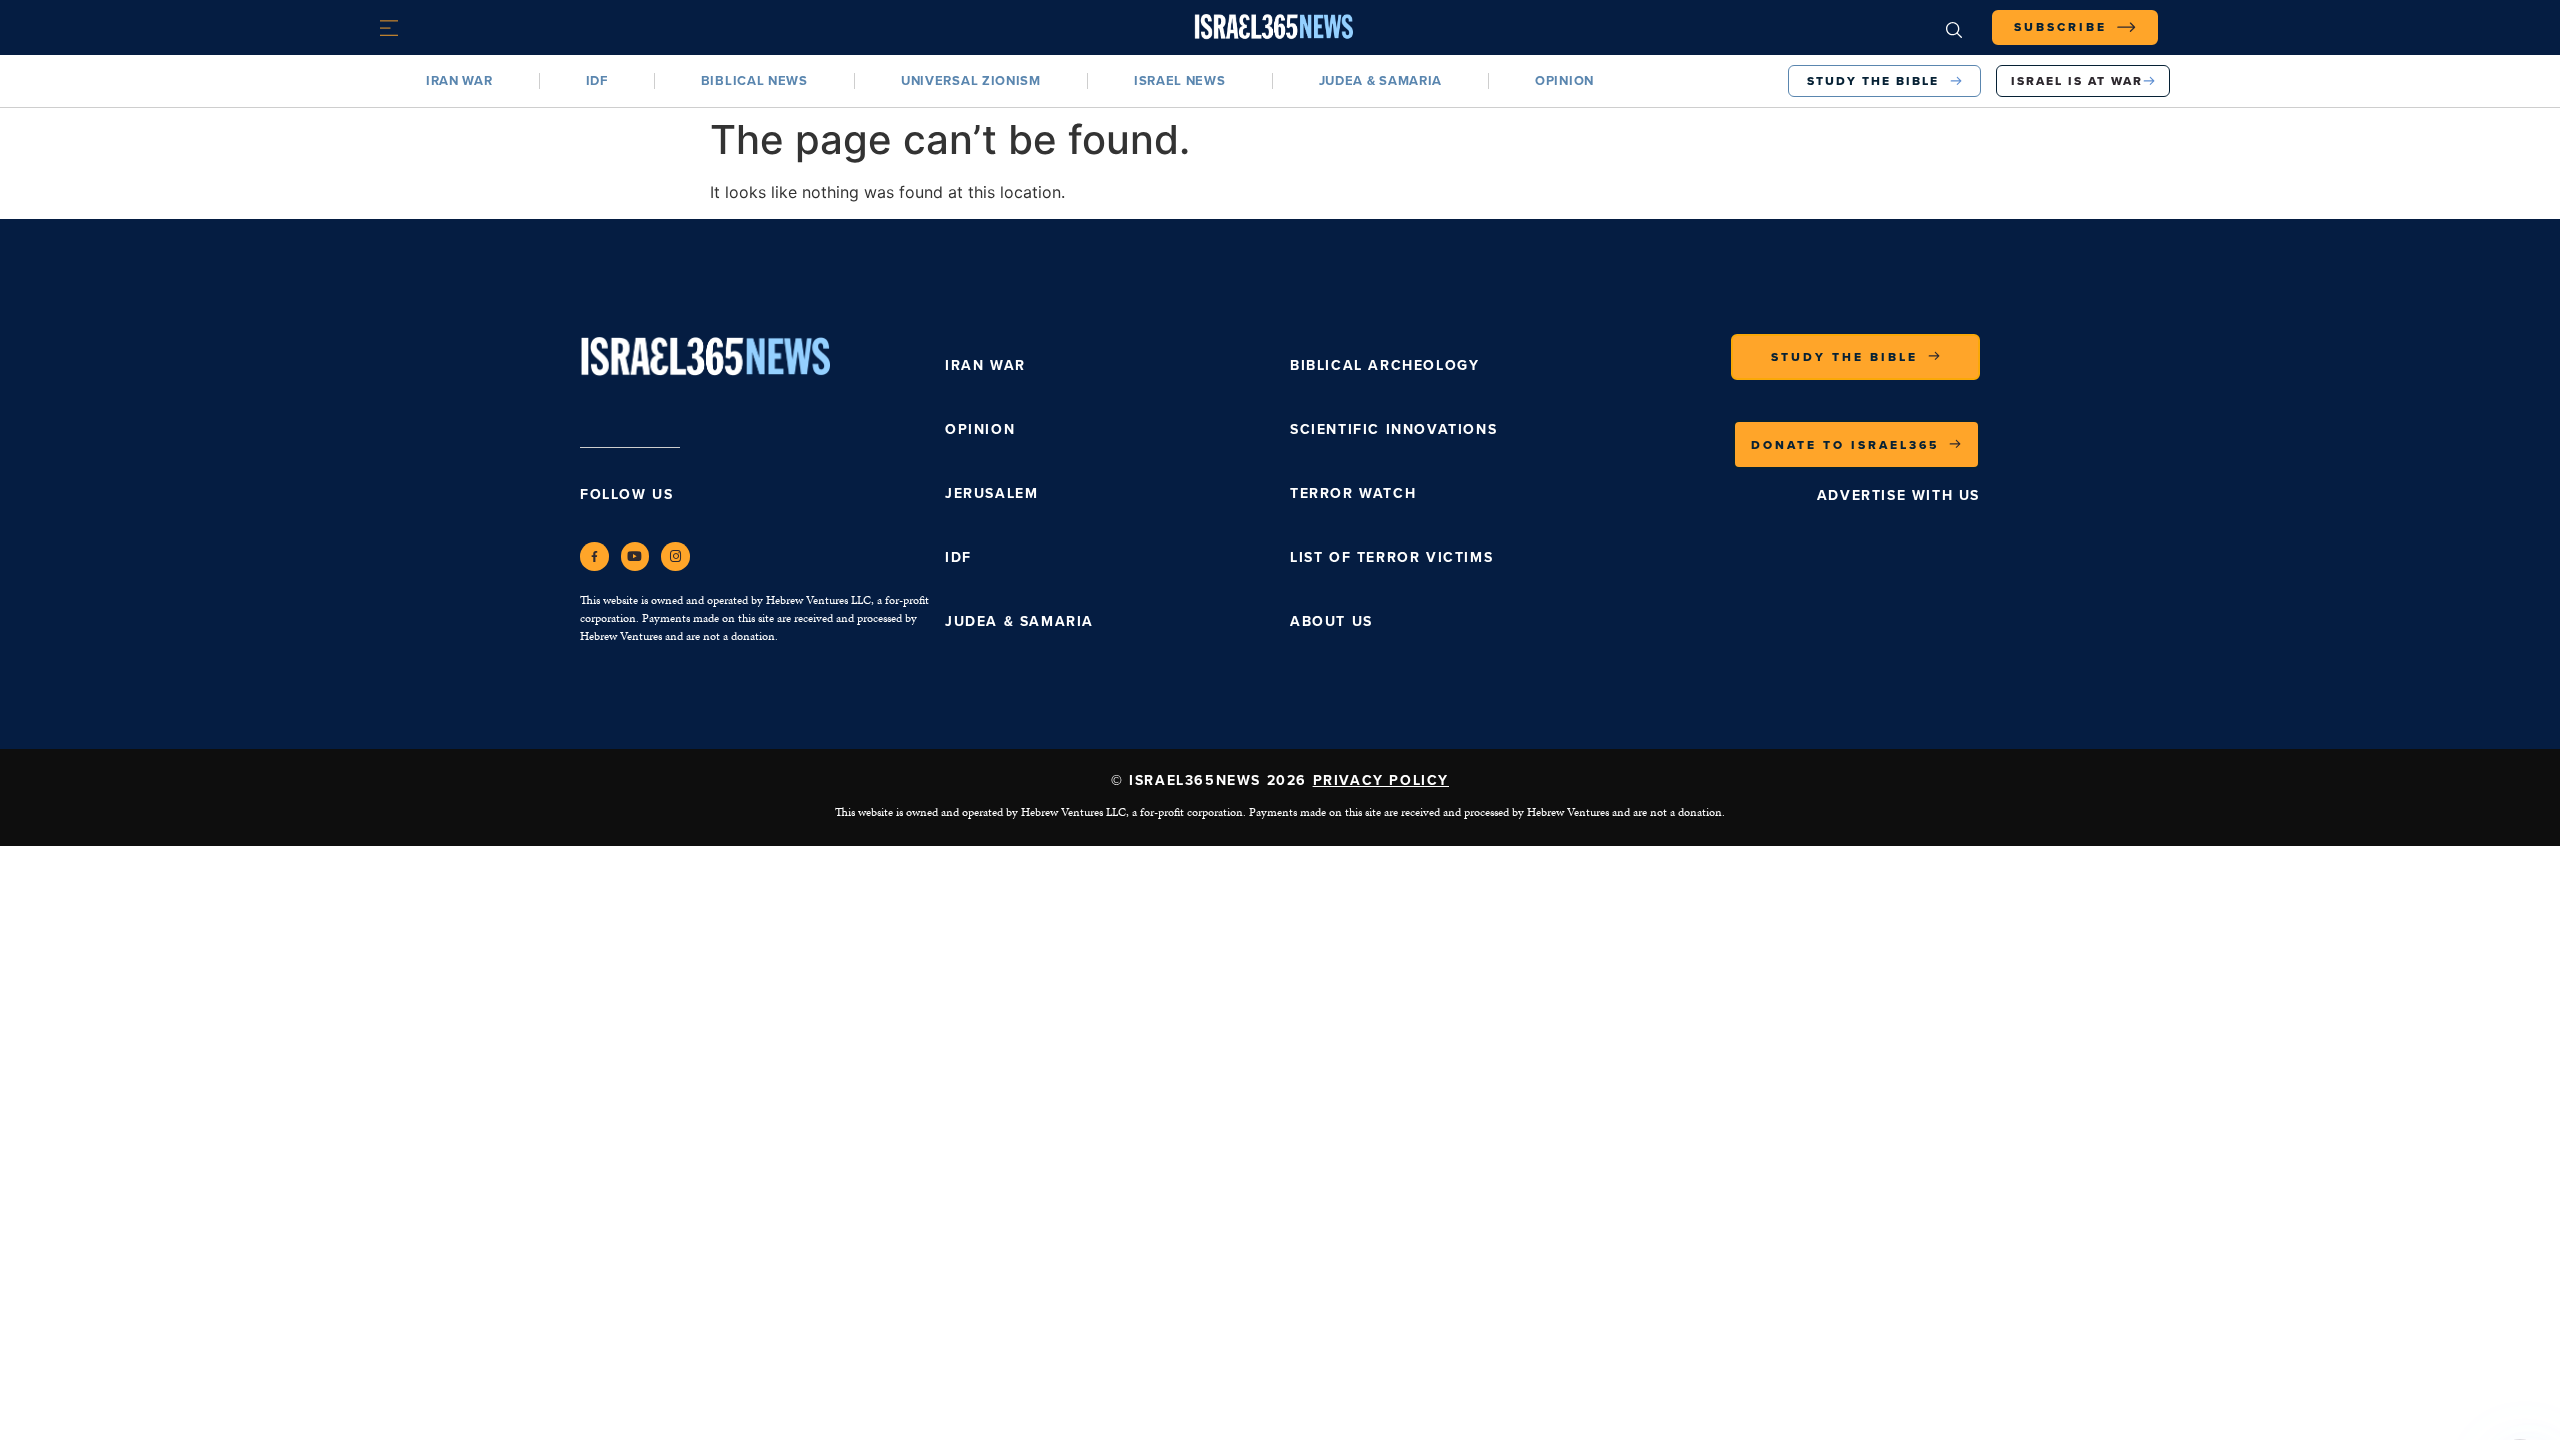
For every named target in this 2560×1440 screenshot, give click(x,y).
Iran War (459, 80)
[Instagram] (675, 556)
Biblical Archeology (1384, 365)
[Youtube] (635, 556)
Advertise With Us (1898, 495)
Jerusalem (991, 493)
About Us (1331, 621)
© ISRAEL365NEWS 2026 (1280, 780)
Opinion (1564, 80)
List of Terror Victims (1391, 557)
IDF (597, 80)
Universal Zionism (971, 80)
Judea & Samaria (1381, 80)
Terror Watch (1353, 493)
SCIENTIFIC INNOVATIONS (1393, 429)
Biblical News (754, 80)
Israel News (1180, 80)
